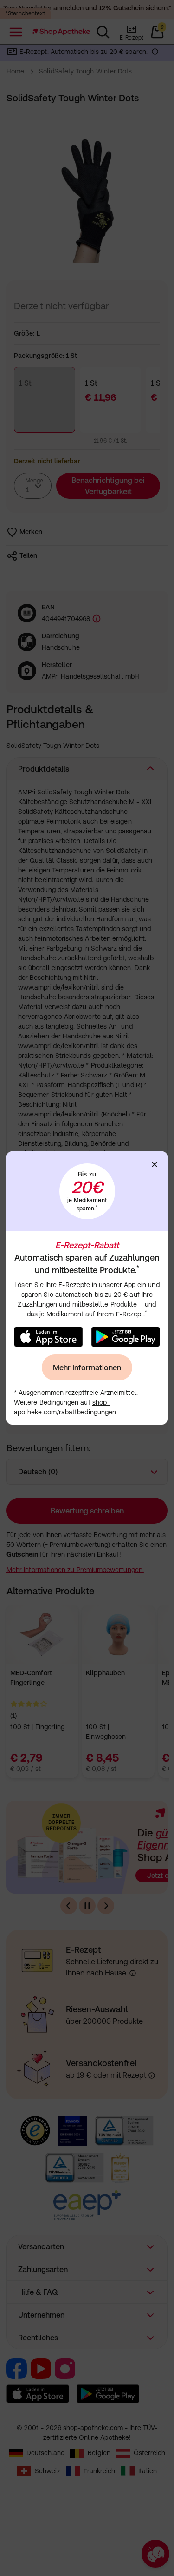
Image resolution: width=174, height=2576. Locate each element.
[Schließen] (155, 1164)
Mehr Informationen (87, 1367)
